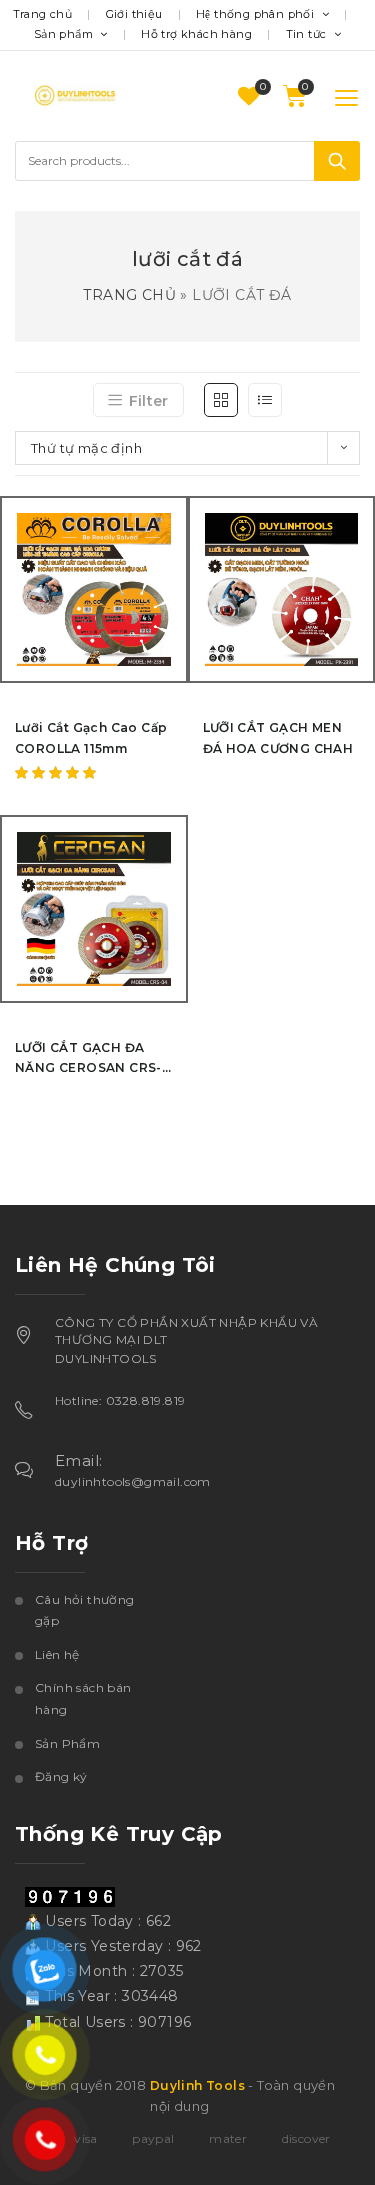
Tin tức (308, 34)
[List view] (265, 400)
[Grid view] (221, 400)
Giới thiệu (134, 14)
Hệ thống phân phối (257, 14)
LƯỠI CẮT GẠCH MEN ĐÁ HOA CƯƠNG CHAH (278, 737)
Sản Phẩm (67, 1743)
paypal (153, 2138)
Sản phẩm (65, 34)
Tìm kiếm (337, 161)
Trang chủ (43, 14)
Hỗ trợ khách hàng (196, 34)
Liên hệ (57, 1654)
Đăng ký (61, 1776)
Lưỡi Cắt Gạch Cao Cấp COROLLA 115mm (91, 737)
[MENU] (333, 96)
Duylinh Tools (197, 2085)
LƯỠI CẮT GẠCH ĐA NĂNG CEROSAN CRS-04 (88, 1059)
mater (228, 2138)
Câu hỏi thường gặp (85, 1610)
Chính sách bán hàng (83, 1698)
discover (306, 2138)
